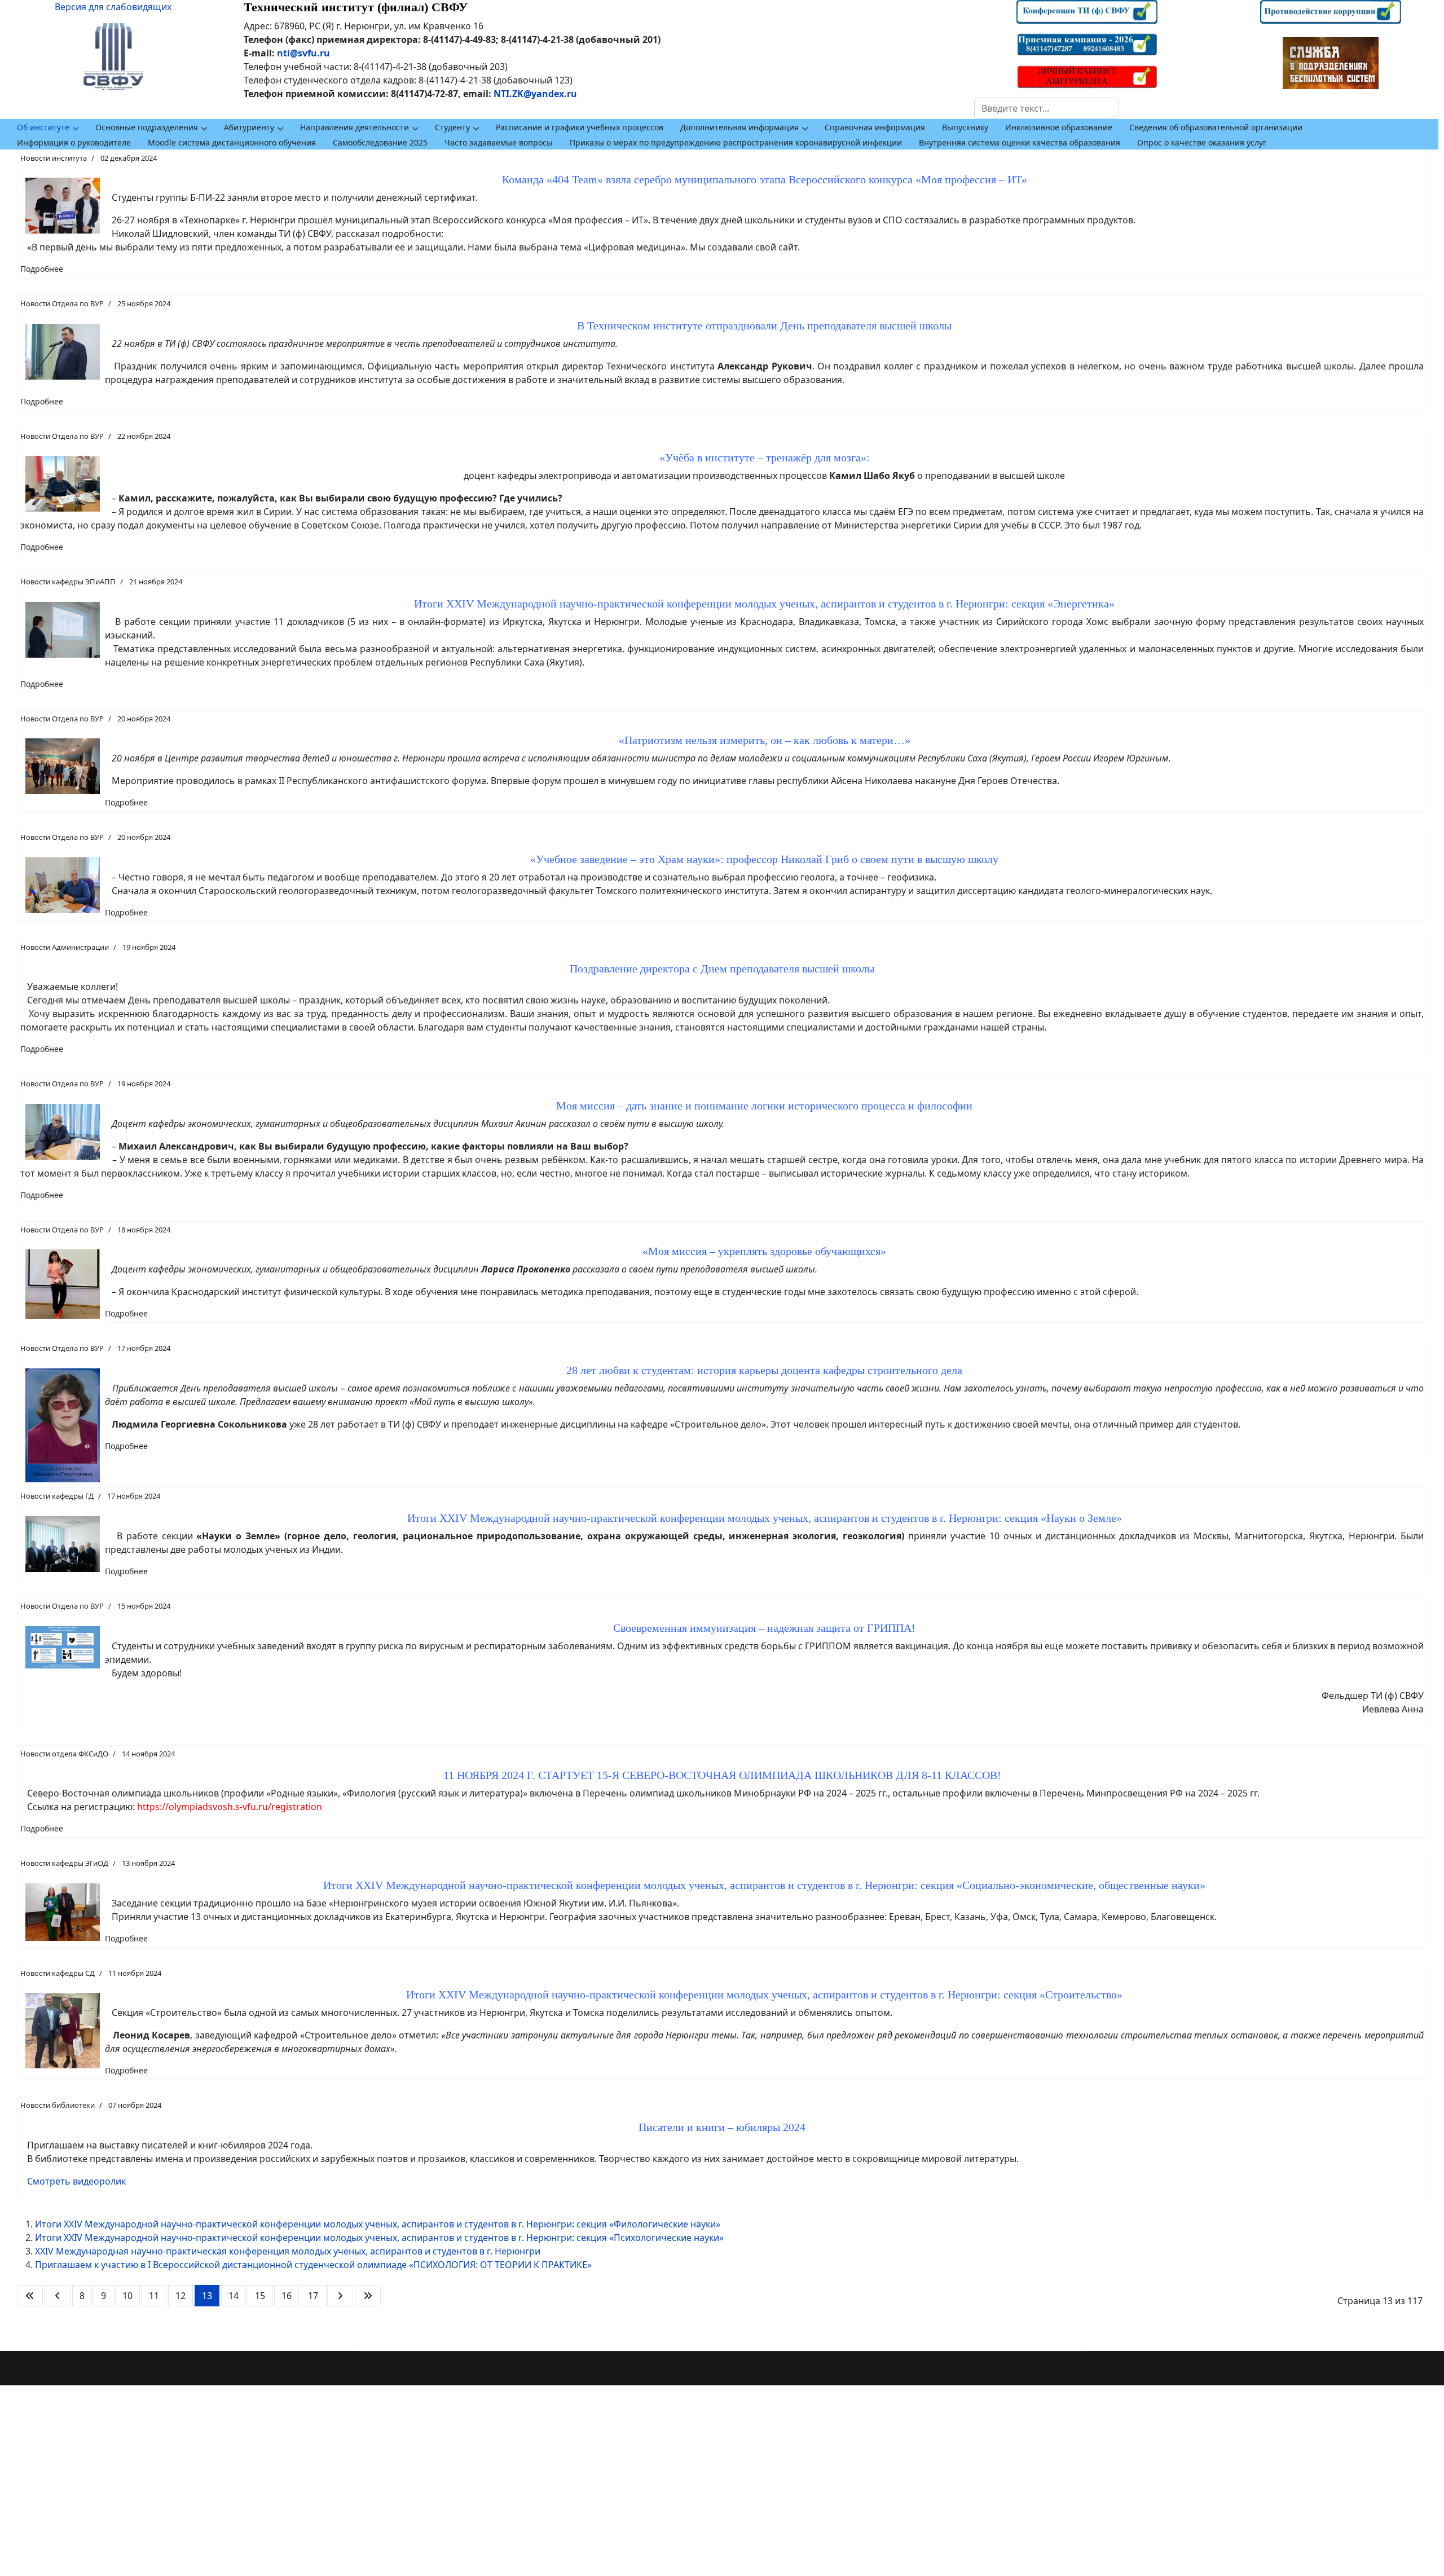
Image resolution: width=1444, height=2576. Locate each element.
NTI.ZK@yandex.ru (535, 94)
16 (287, 2296)
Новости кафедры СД (58, 1973)
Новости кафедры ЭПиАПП (68, 582)
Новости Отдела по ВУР (62, 303)
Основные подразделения (147, 127)
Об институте (43, 127)
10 (127, 2296)
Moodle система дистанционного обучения (232, 142)
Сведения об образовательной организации (1216, 127)
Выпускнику (965, 127)
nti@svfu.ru (303, 53)
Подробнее (42, 269)
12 (180, 2296)
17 (313, 2296)
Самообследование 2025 (380, 142)
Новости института (54, 158)
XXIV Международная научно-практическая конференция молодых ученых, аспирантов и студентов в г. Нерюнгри (288, 2251)
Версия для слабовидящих (113, 7)
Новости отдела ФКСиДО (64, 1754)
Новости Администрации (65, 947)
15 (260, 2296)
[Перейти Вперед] (340, 2296)
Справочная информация (875, 127)
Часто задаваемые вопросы (499, 142)
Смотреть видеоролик (76, 2181)
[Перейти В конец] (368, 2296)
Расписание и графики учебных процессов (580, 127)
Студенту (452, 127)
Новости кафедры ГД (57, 1496)
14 (234, 2296)
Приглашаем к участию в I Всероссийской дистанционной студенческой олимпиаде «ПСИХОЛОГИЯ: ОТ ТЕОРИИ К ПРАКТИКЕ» (313, 2265)
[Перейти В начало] (30, 2296)
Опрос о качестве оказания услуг (1202, 142)
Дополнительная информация (739, 127)
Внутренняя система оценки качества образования (1020, 142)
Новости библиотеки (58, 2105)
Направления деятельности (355, 127)
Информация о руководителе (74, 142)
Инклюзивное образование (1059, 127)
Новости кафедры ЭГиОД (64, 1863)
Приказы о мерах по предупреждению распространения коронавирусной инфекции (736, 142)
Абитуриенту (249, 127)
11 (154, 2296)
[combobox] (1047, 108)
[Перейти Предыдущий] (58, 2296)
